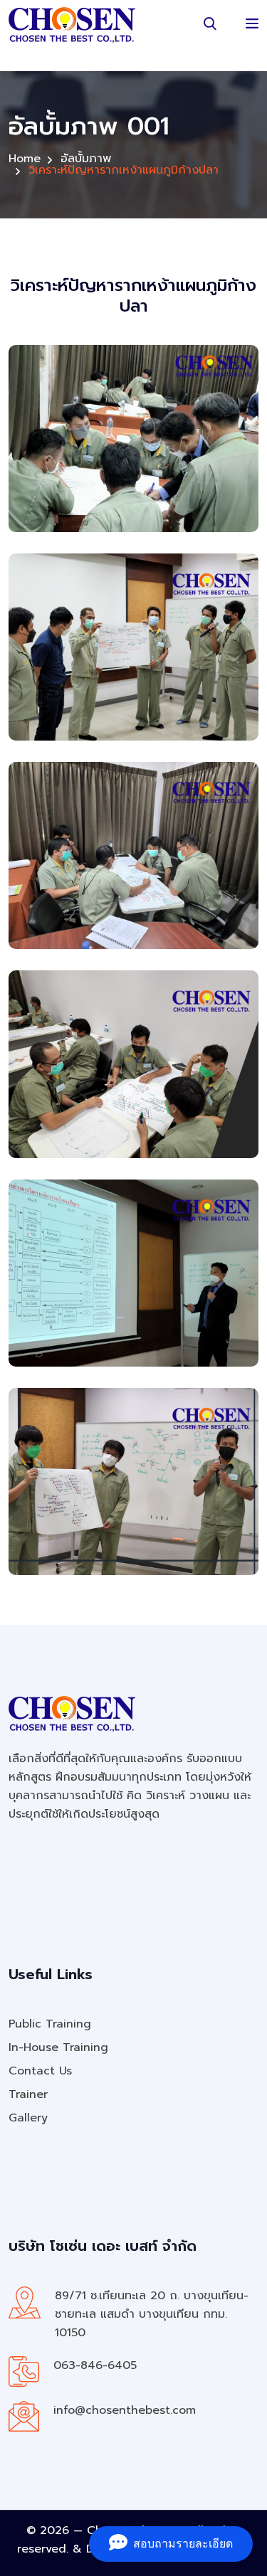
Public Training (50, 2024)
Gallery (28, 2118)
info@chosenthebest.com (125, 2410)
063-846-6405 (95, 2365)
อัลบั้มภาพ (86, 159)
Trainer (28, 2094)
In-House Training (58, 2047)
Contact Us (40, 2071)
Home (25, 159)
